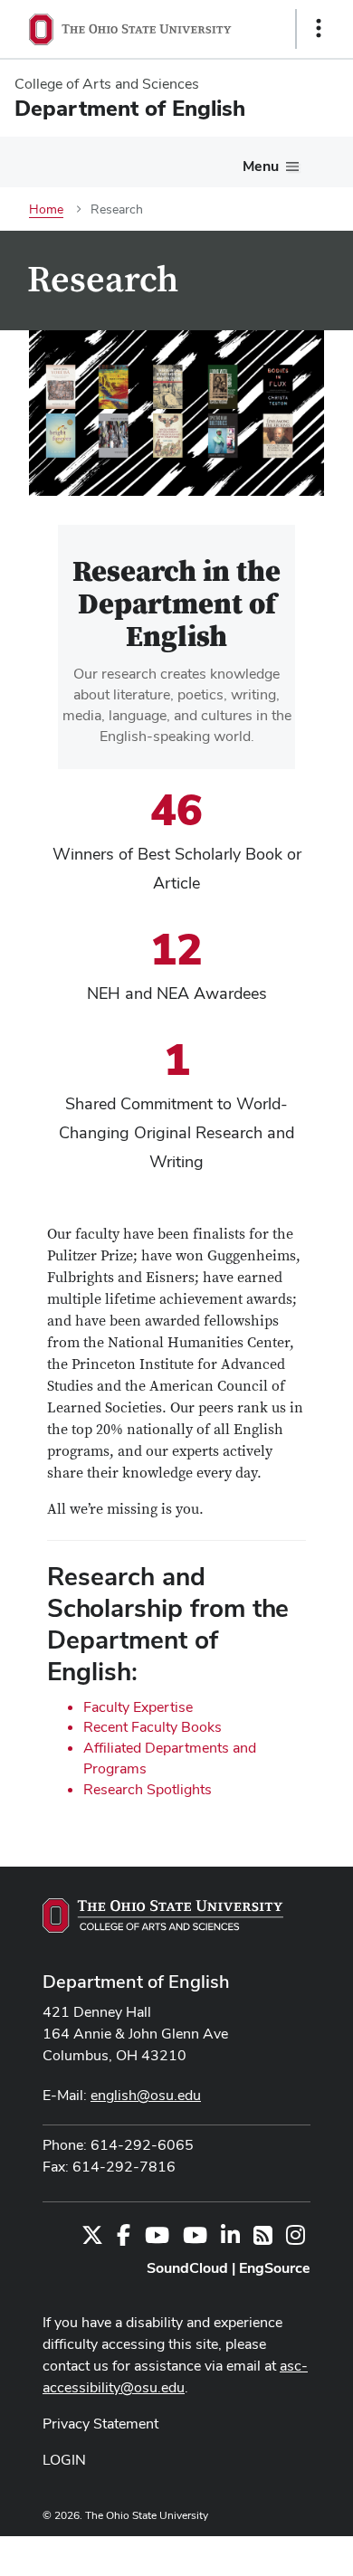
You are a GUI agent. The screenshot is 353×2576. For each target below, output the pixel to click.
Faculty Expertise (138, 1707)
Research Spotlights (148, 1789)
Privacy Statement (100, 2424)
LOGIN (64, 2460)
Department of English (136, 1982)
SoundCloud (187, 2268)
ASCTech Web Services (254, 2552)
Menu (261, 166)
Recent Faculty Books (153, 1727)
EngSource (275, 2268)
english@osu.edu (146, 2095)
